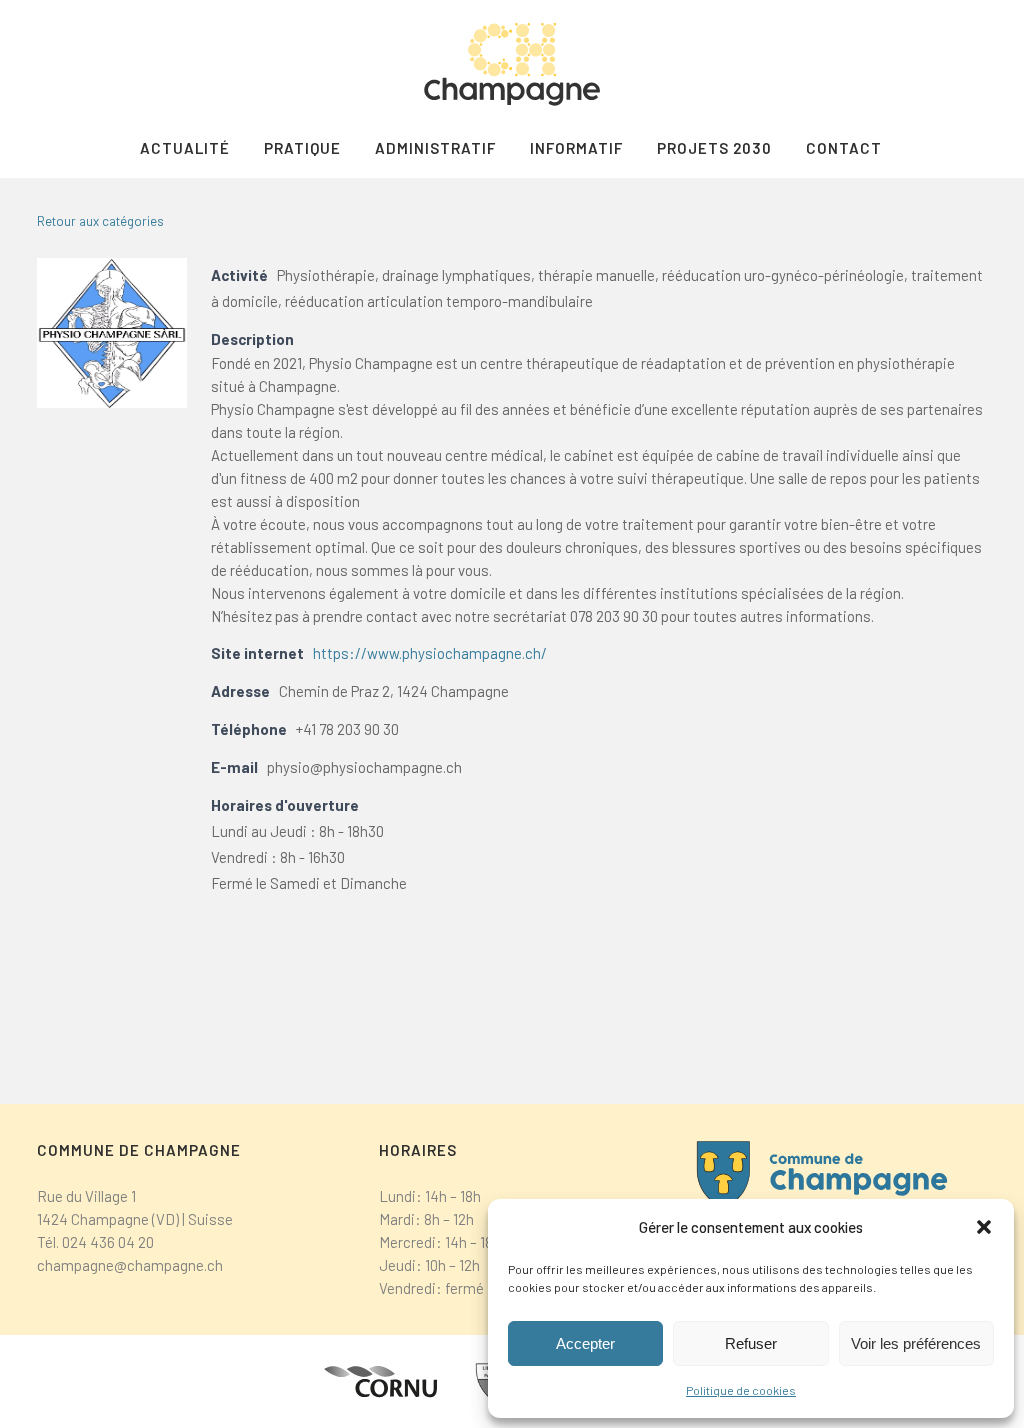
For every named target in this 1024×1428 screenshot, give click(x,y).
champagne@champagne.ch (130, 1265)
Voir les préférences (916, 1343)
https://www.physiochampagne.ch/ (430, 653)
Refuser (751, 1343)
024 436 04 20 (108, 1242)
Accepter (585, 1343)
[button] (984, 1227)
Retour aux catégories (100, 221)
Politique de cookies (741, 1390)
